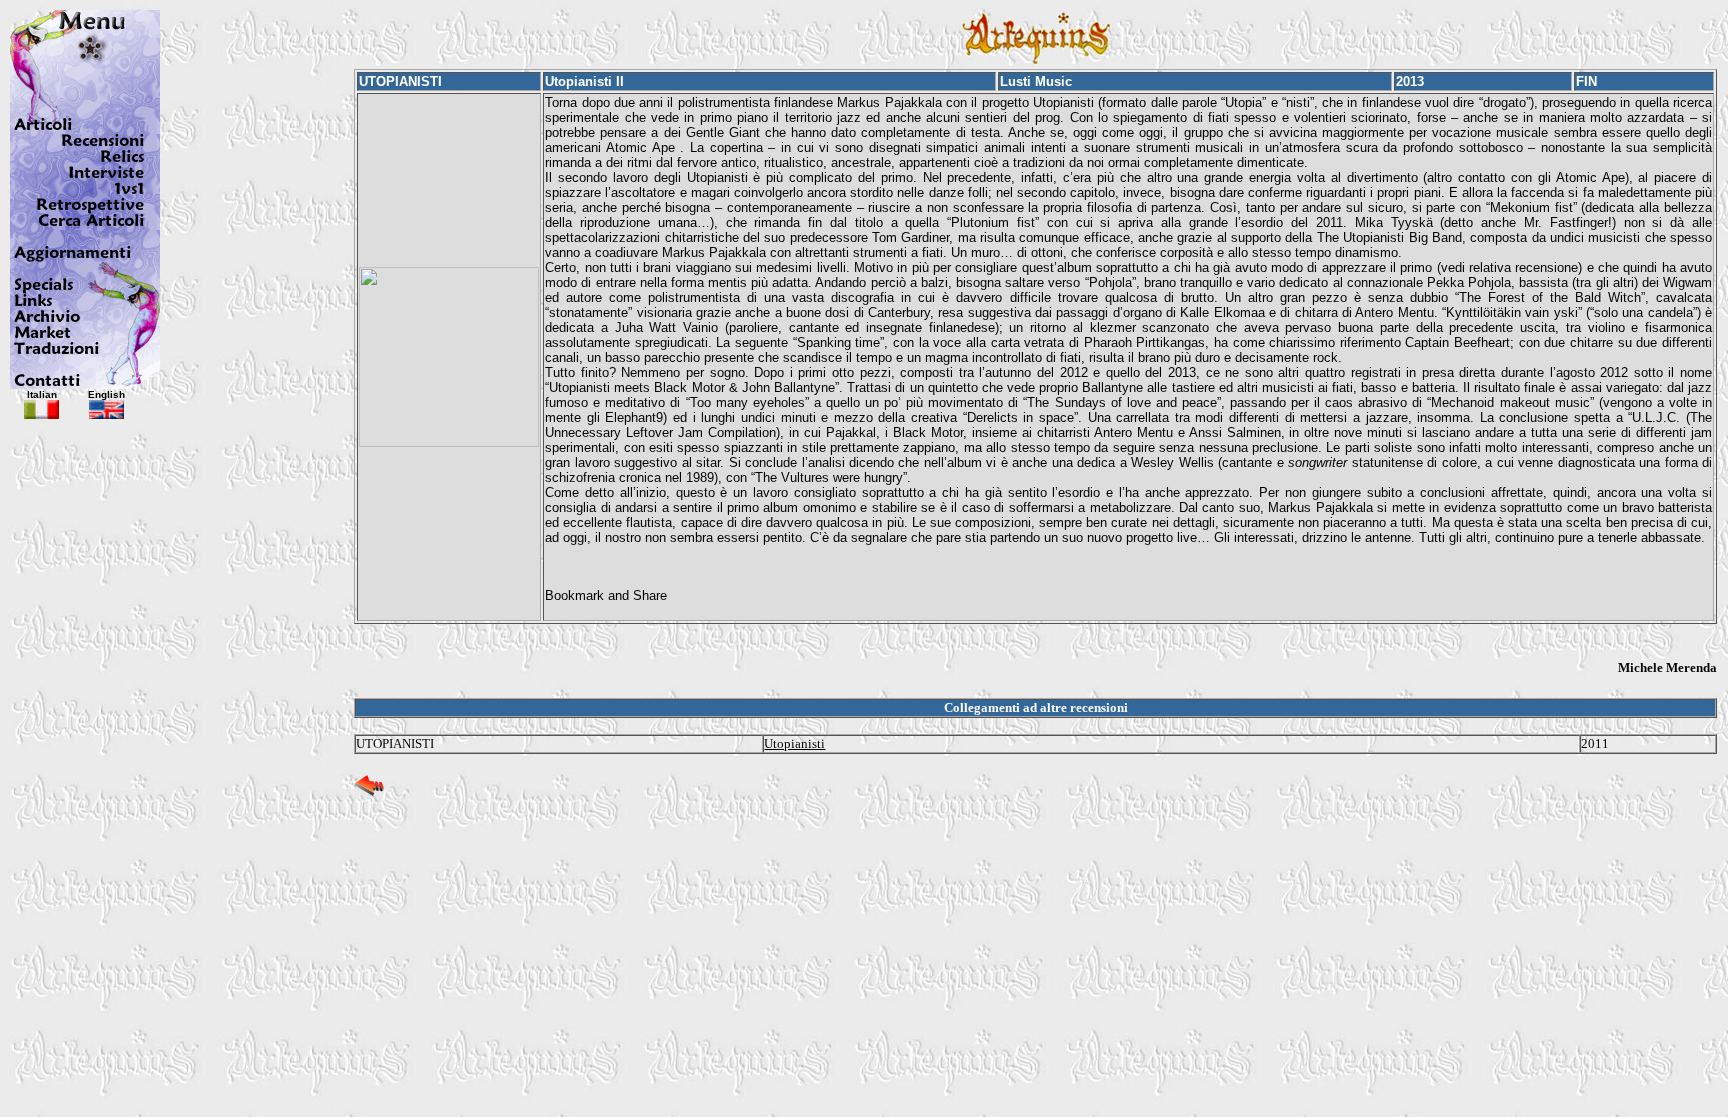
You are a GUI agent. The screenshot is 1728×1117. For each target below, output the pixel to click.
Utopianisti (794, 743)
